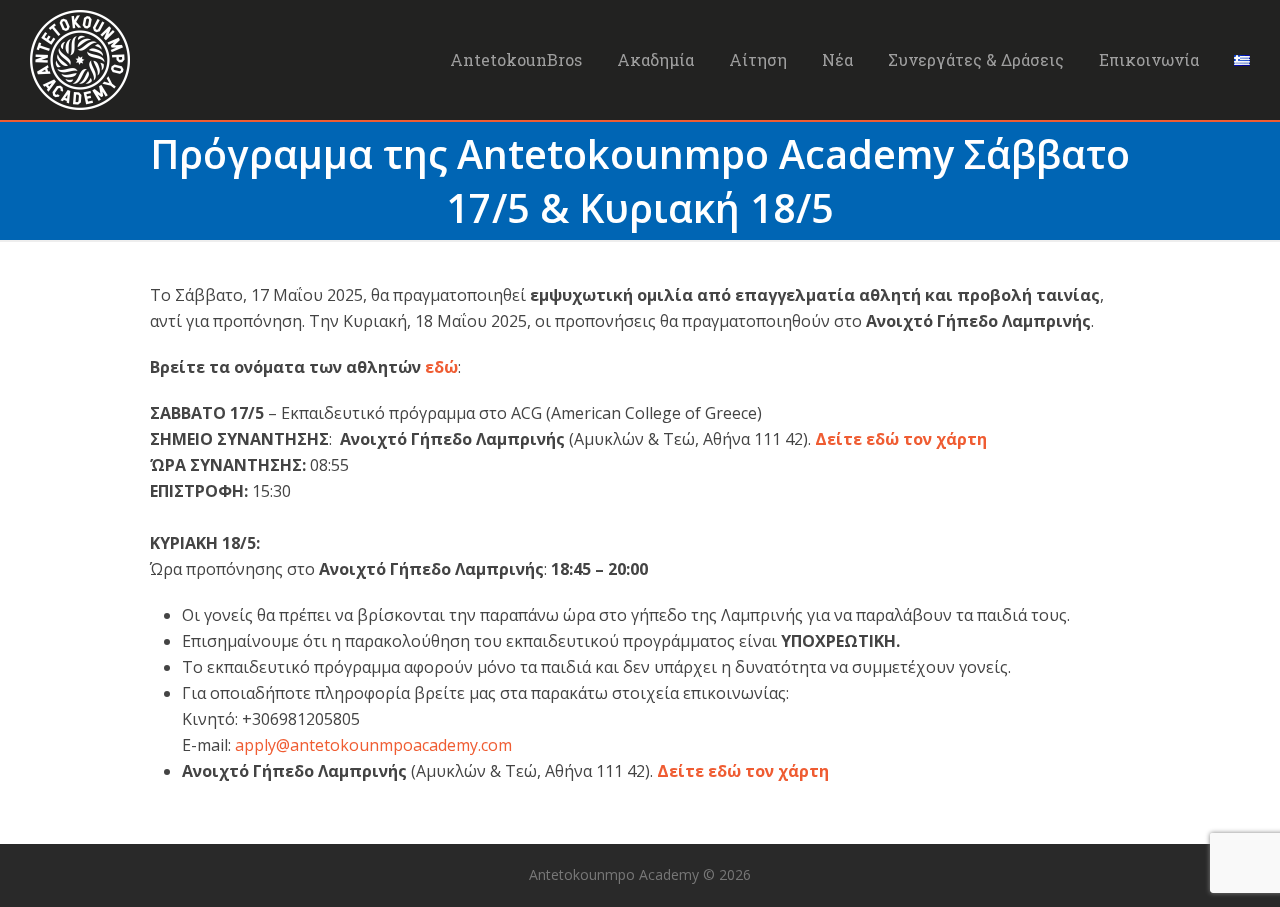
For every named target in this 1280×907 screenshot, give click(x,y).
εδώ (441, 367)
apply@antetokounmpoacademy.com (373, 745)
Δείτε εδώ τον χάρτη (901, 439)
